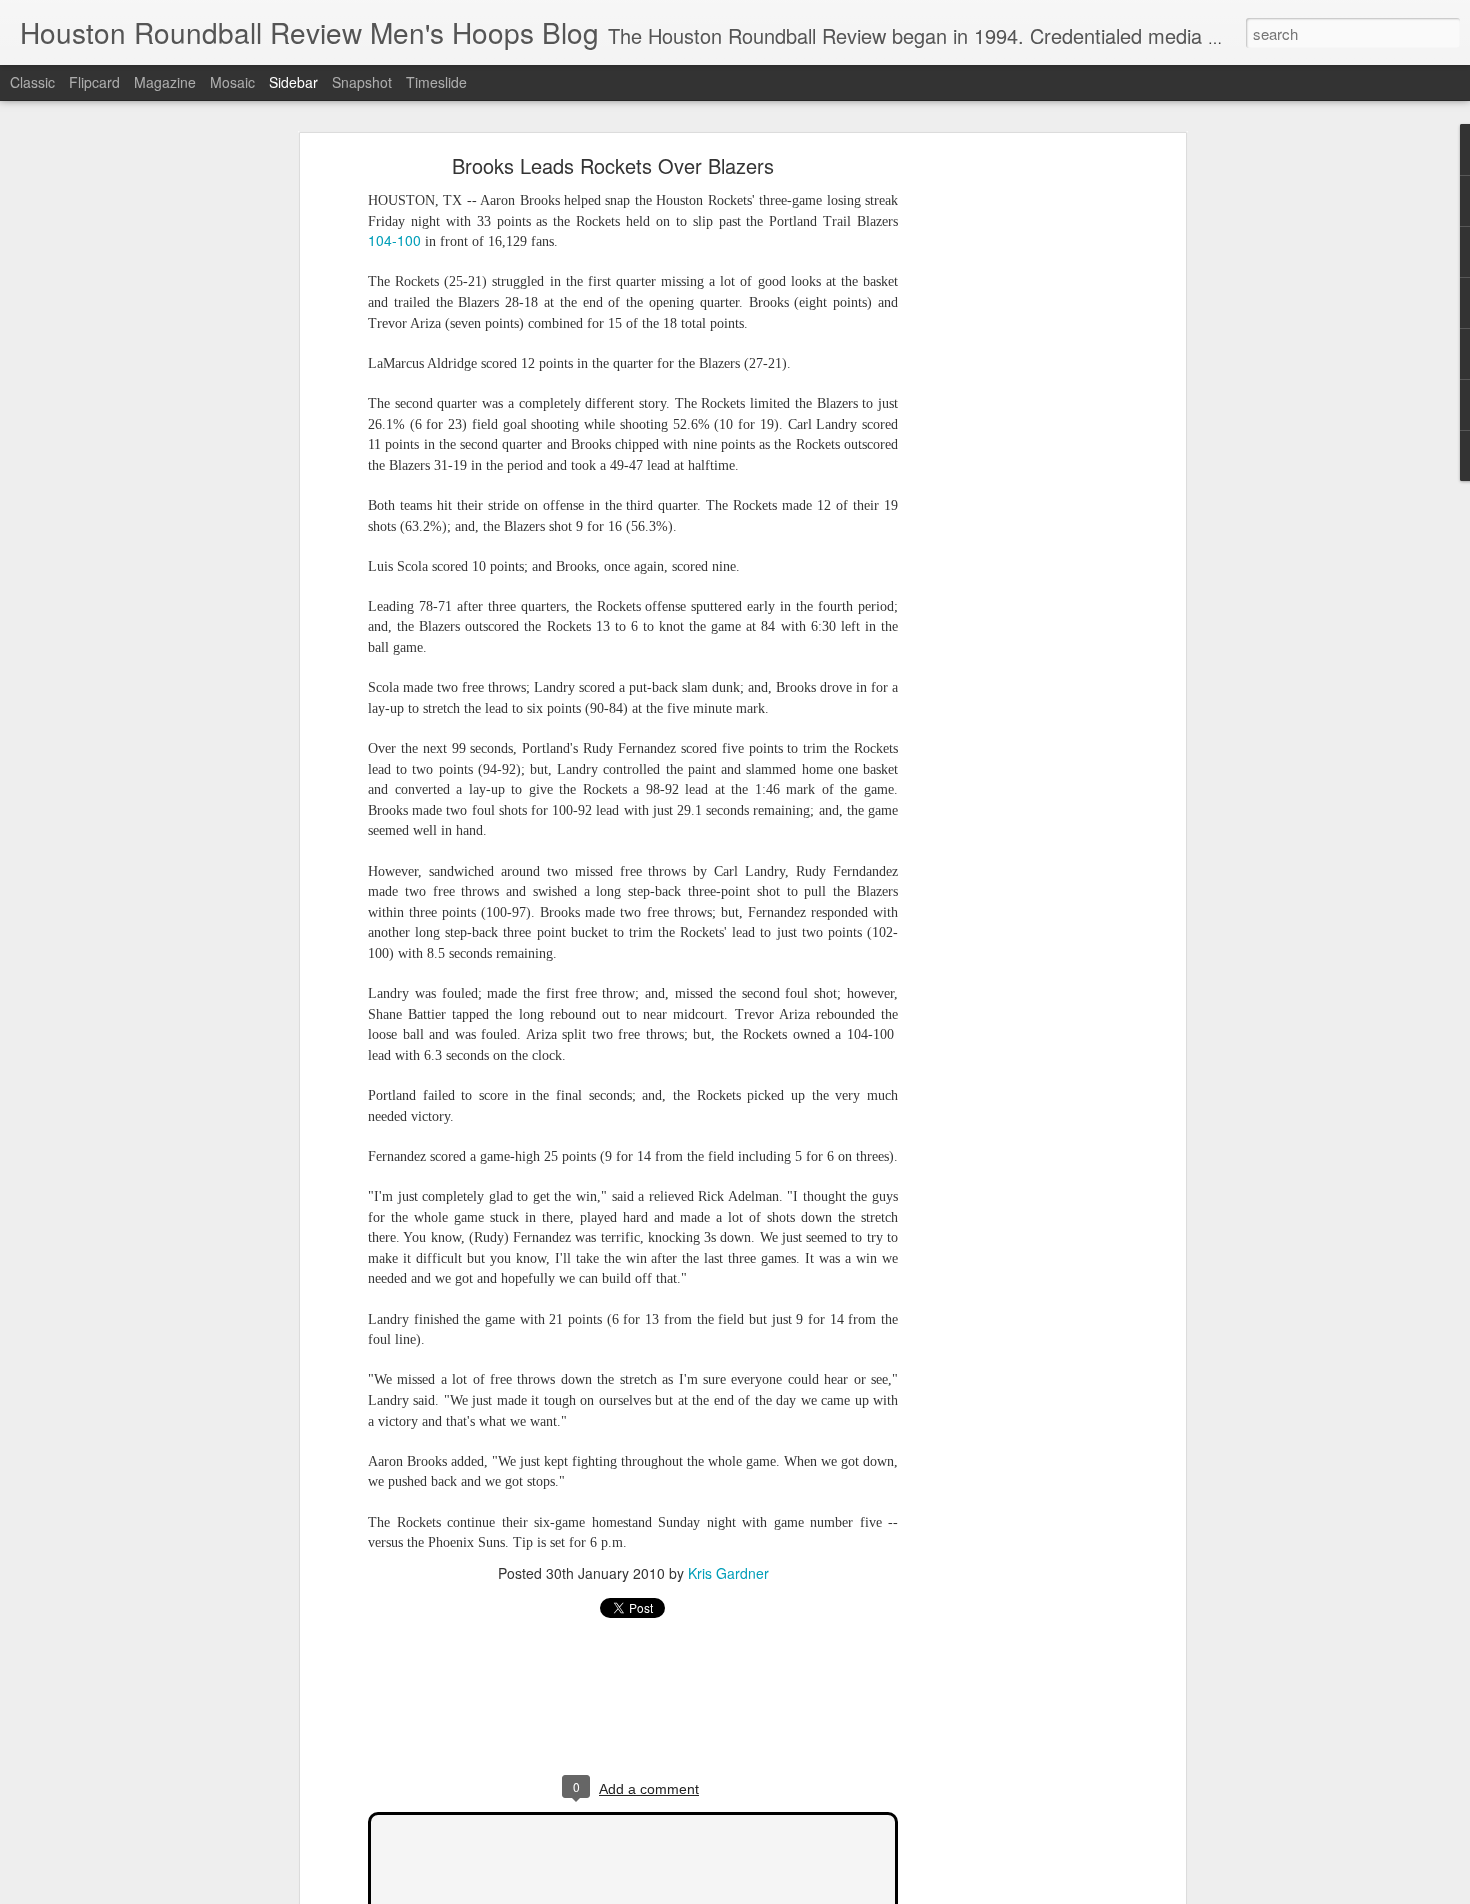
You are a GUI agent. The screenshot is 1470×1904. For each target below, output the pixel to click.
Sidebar (293, 82)
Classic (32, 82)
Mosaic (232, 82)
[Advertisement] (1008, 476)
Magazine (165, 82)
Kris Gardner (728, 1573)
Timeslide (436, 82)
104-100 (394, 240)
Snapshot (362, 82)
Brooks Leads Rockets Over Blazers (613, 165)
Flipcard (94, 82)
